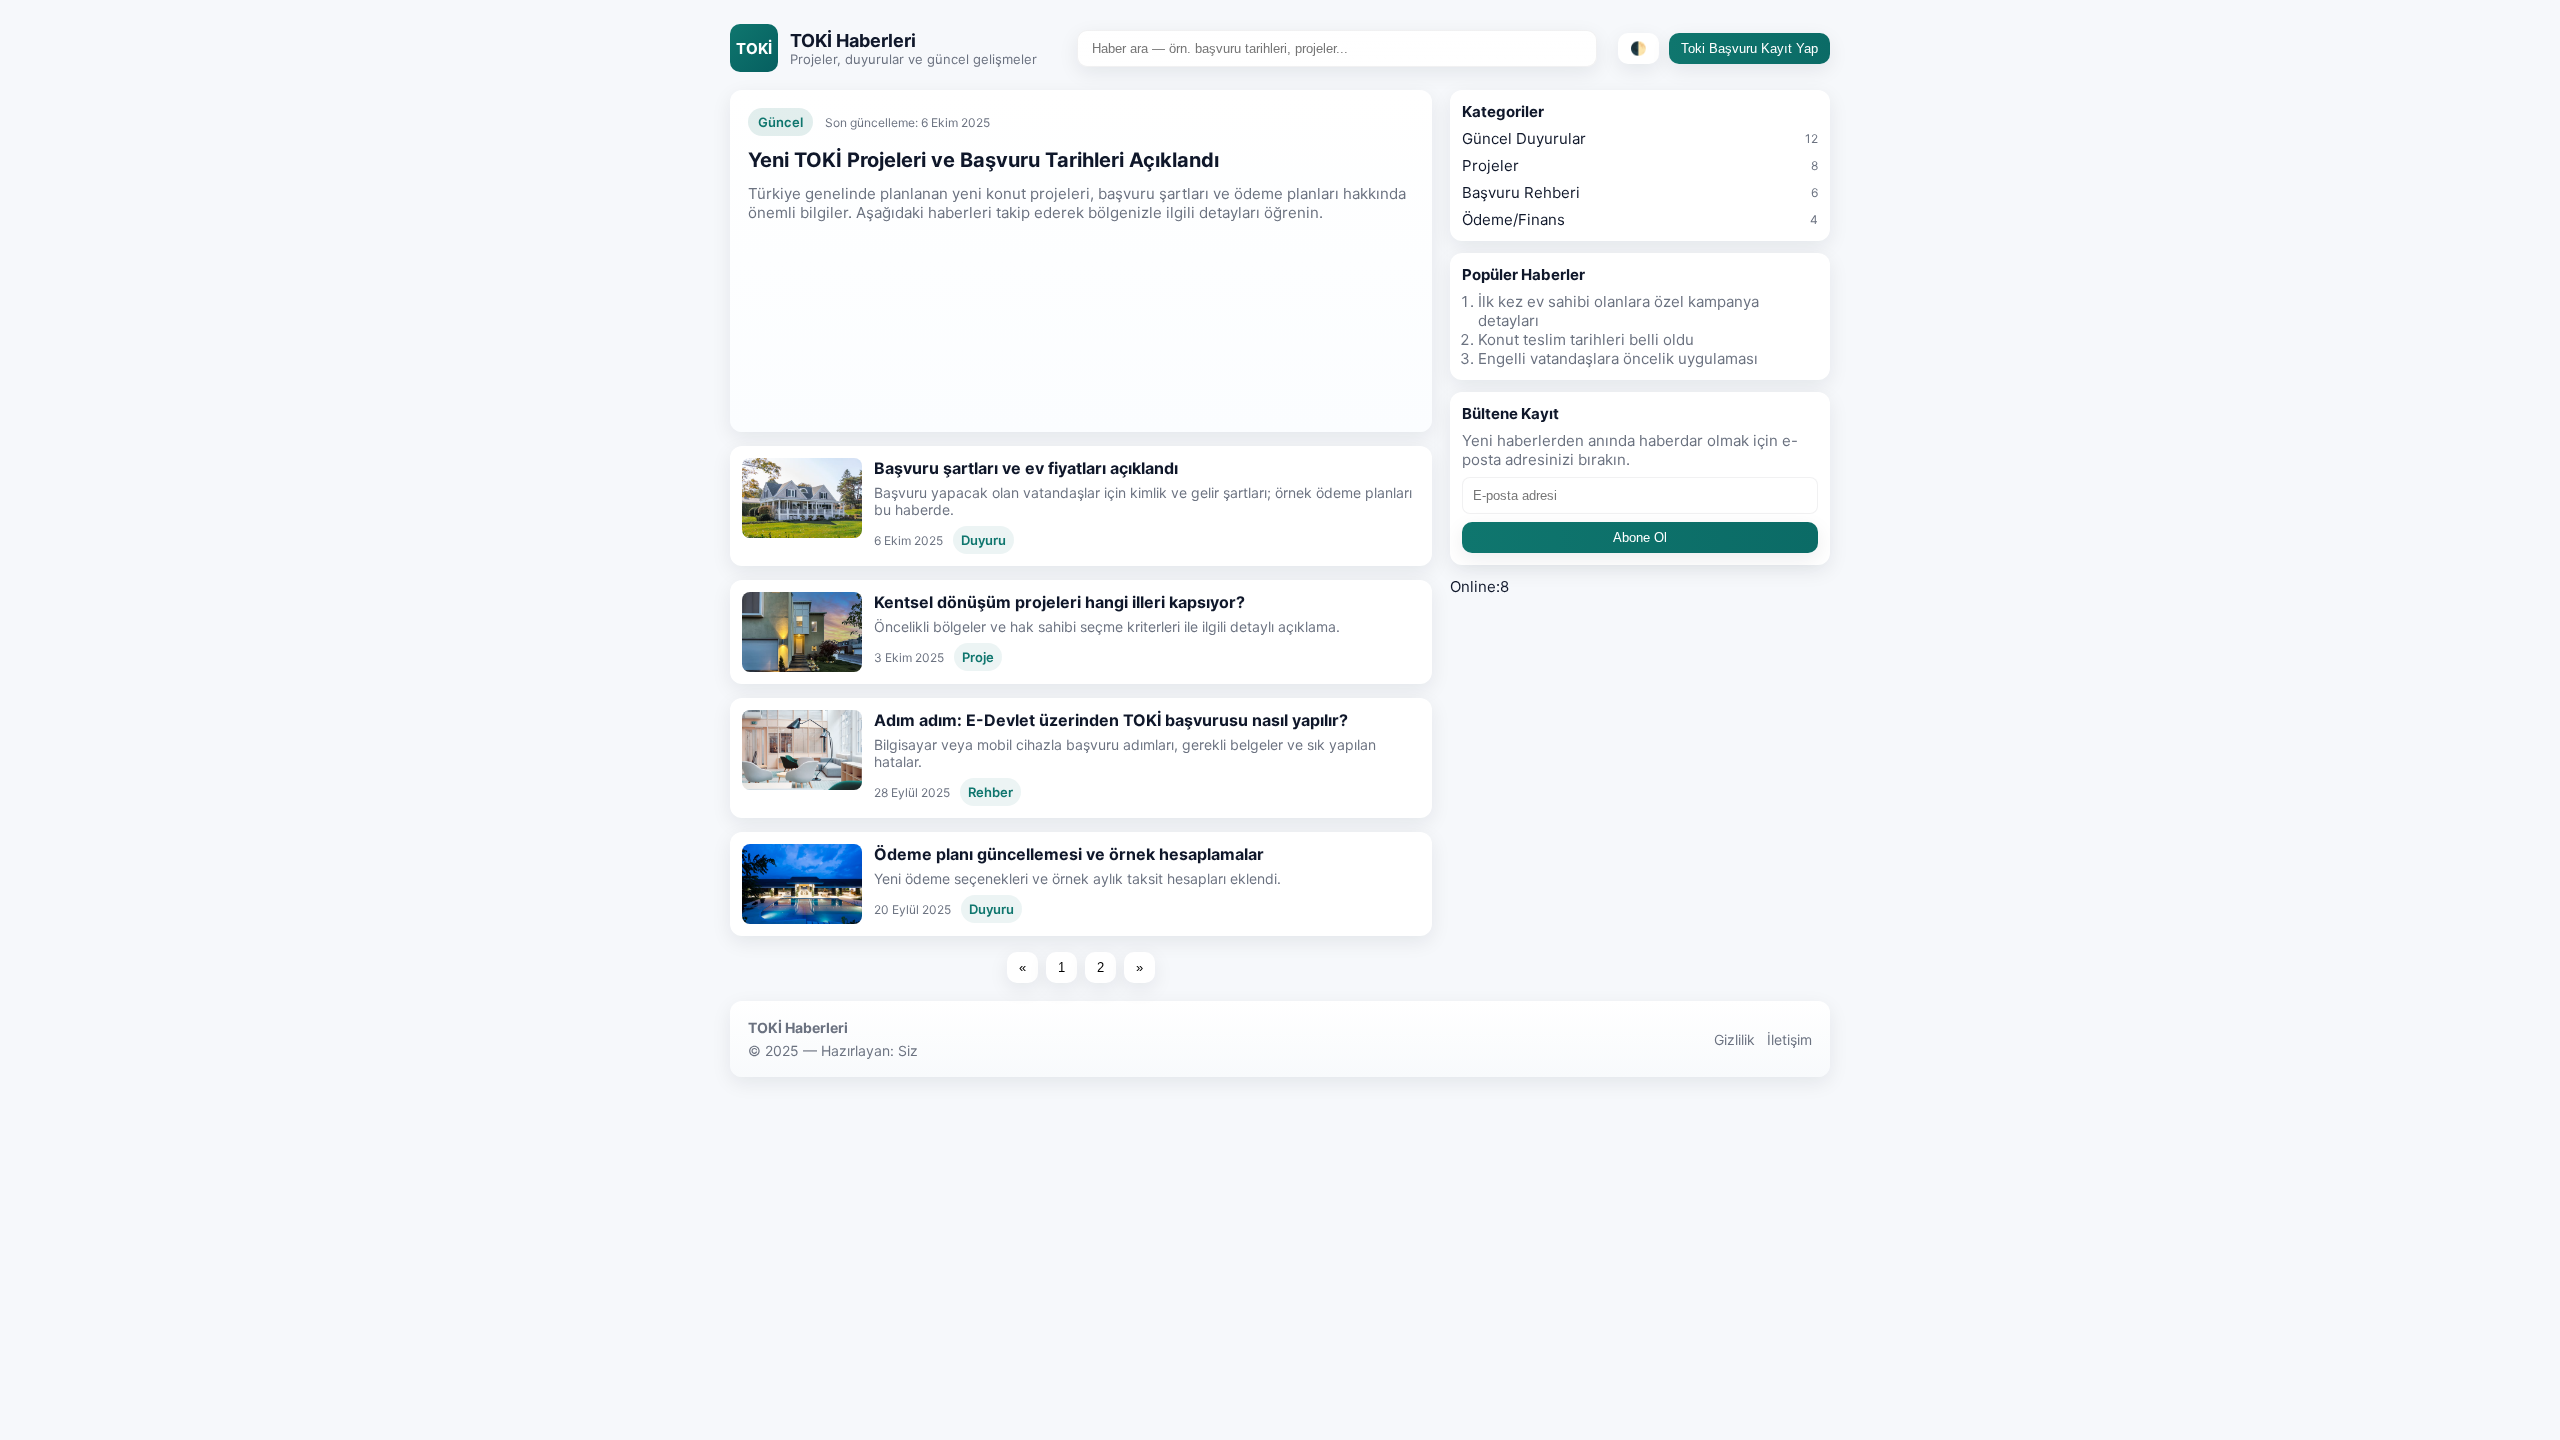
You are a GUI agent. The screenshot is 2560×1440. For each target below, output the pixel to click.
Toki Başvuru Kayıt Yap (1749, 48)
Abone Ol (1640, 537)
